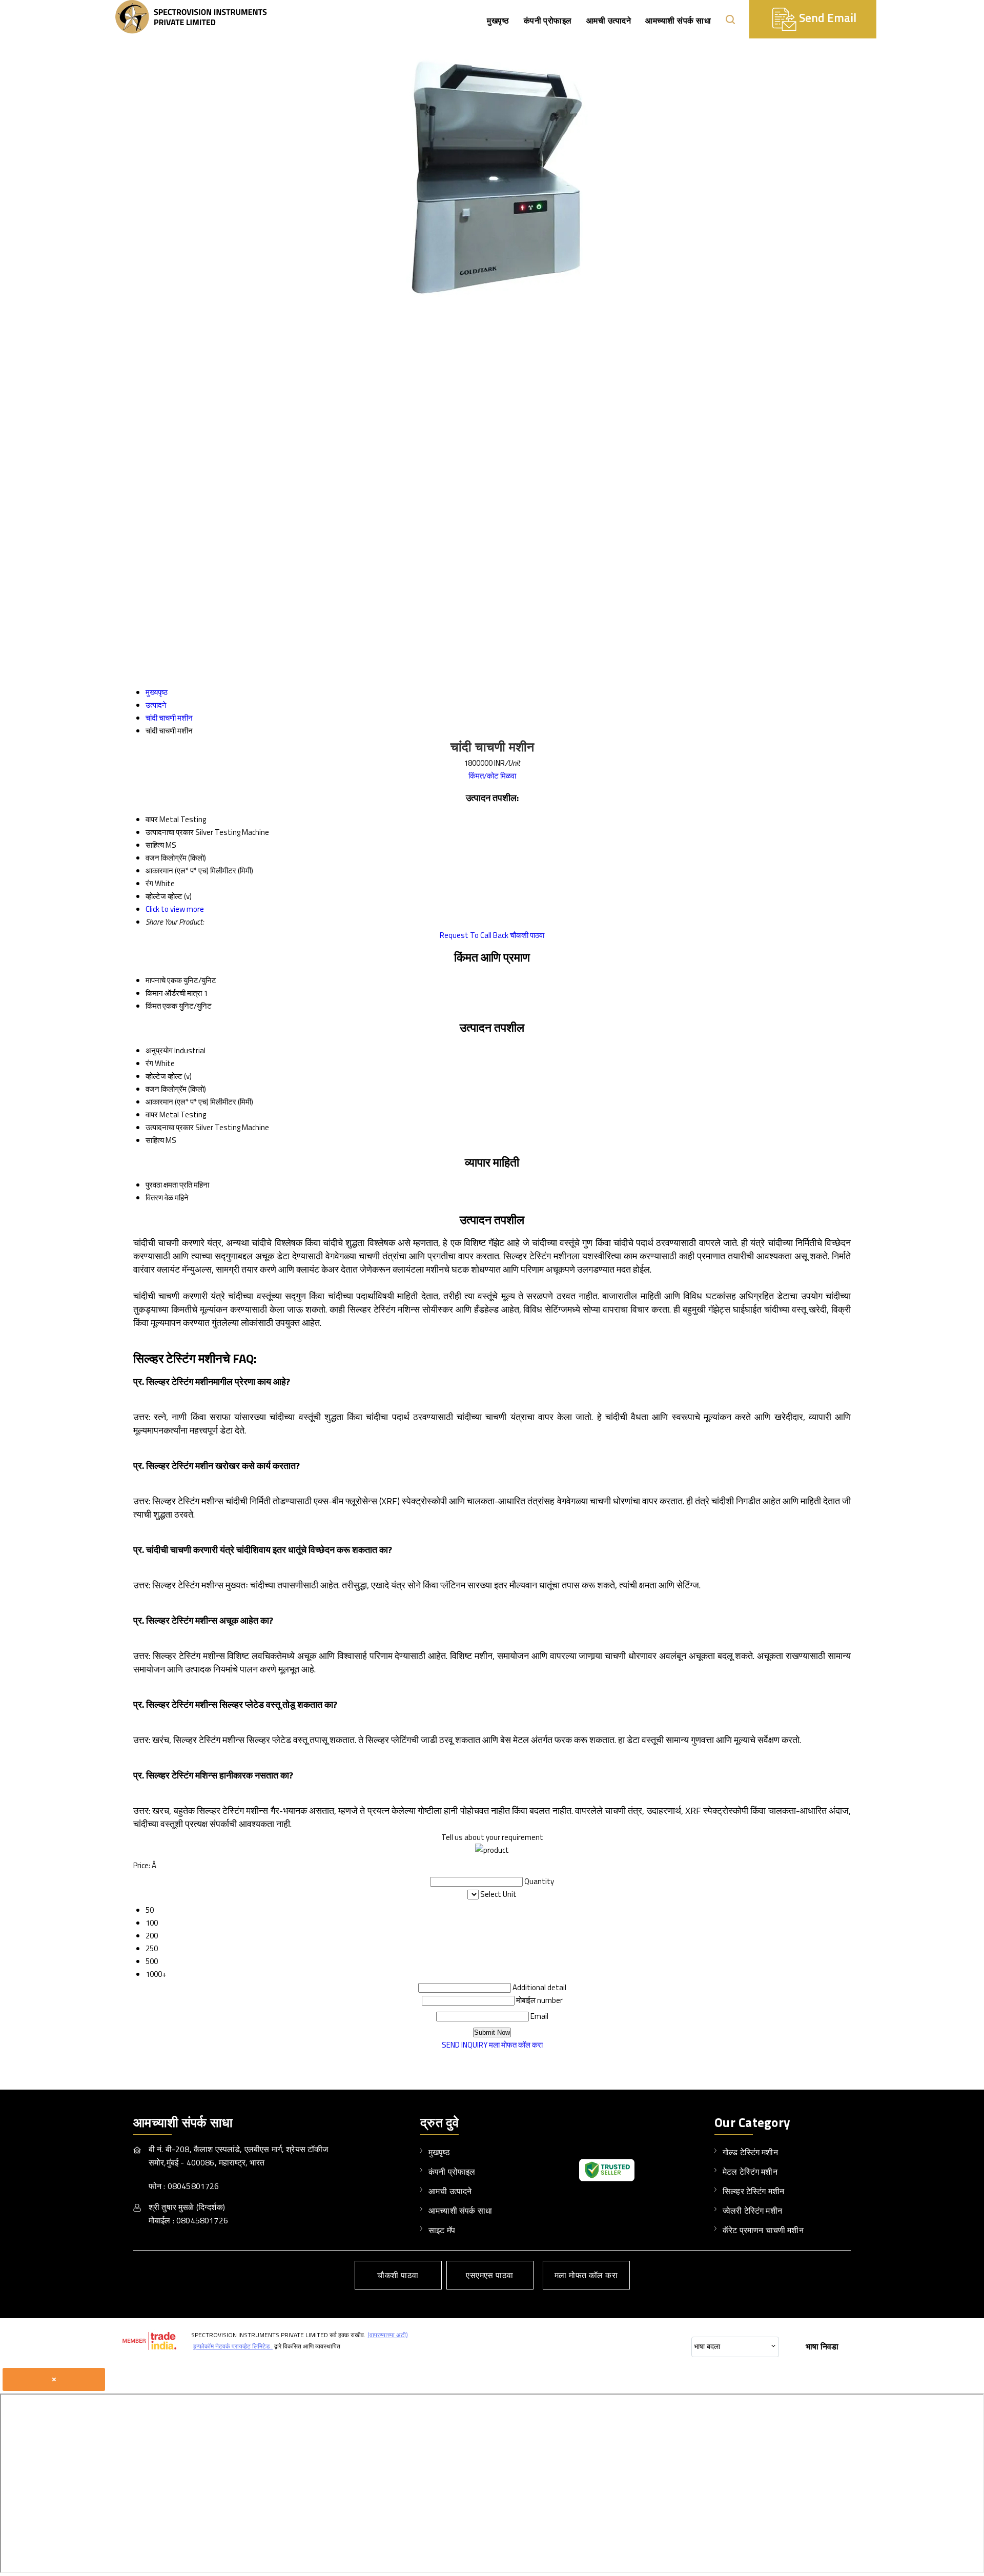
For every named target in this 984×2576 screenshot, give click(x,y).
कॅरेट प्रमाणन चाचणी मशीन (763, 2230)
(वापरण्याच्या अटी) (388, 2335)
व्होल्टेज (156, 1076)
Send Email (826, 18)
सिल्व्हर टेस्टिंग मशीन (753, 2191)
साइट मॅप (442, 2230)
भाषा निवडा (822, 2346)
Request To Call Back (474, 935)
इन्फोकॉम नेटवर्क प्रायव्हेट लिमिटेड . (233, 2346)
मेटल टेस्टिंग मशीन (750, 2172)
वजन (152, 1089)
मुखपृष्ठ (498, 21)
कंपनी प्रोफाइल (548, 21)
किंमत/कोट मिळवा (492, 776)
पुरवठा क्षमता (162, 1185)
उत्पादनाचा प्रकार (170, 1127)
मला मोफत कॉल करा (516, 2045)
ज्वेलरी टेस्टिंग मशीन (752, 2211)
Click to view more (175, 909)
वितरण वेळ (159, 1198)
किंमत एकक (161, 1006)
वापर (152, 1115)
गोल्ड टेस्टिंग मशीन (750, 2152)
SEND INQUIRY (465, 2045)
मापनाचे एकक (164, 980)
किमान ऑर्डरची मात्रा (174, 993)
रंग (149, 1063)
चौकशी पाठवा (527, 935)
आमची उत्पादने (609, 21)
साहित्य (155, 1140)
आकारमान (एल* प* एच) (177, 1102)
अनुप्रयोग (159, 1050)
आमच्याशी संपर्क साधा (678, 21)
